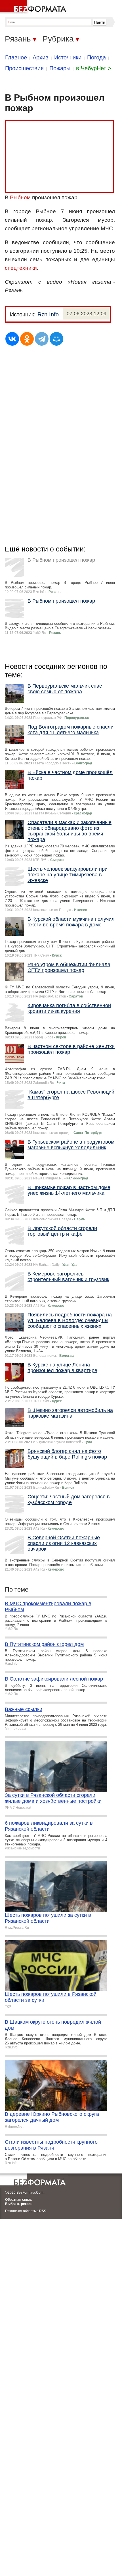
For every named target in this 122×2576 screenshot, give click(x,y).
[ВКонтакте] (12, 339)
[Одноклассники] (27, 339)
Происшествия (24, 68)
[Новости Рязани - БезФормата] (34, 7)
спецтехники (21, 268)
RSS (43, 2211)
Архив (41, 57)
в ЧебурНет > (94, 68)
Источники (68, 57)
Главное (16, 57)
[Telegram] (42, 339)
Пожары (60, 68)
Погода (96, 57)
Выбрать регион (19, 2204)
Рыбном (20, 197)
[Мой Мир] (56, 339)
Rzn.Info (48, 314)
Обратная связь (18, 2200)
